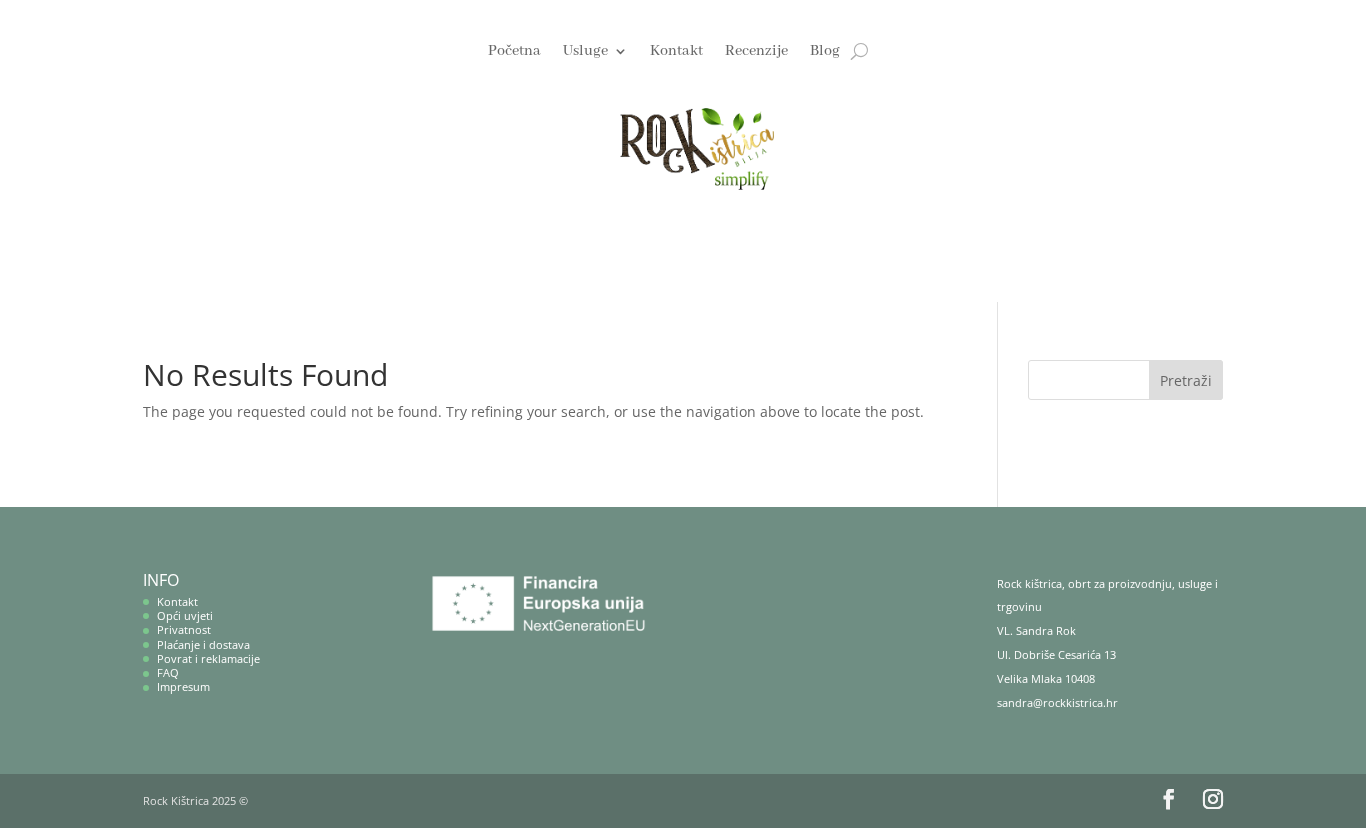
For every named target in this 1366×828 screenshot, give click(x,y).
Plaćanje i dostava (203, 644)
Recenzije (756, 52)
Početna (514, 52)
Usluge (585, 52)
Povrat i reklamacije (208, 658)
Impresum (183, 686)
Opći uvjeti (185, 615)
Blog (825, 52)
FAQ (168, 672)
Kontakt (676, 52)
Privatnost (184, 629)
